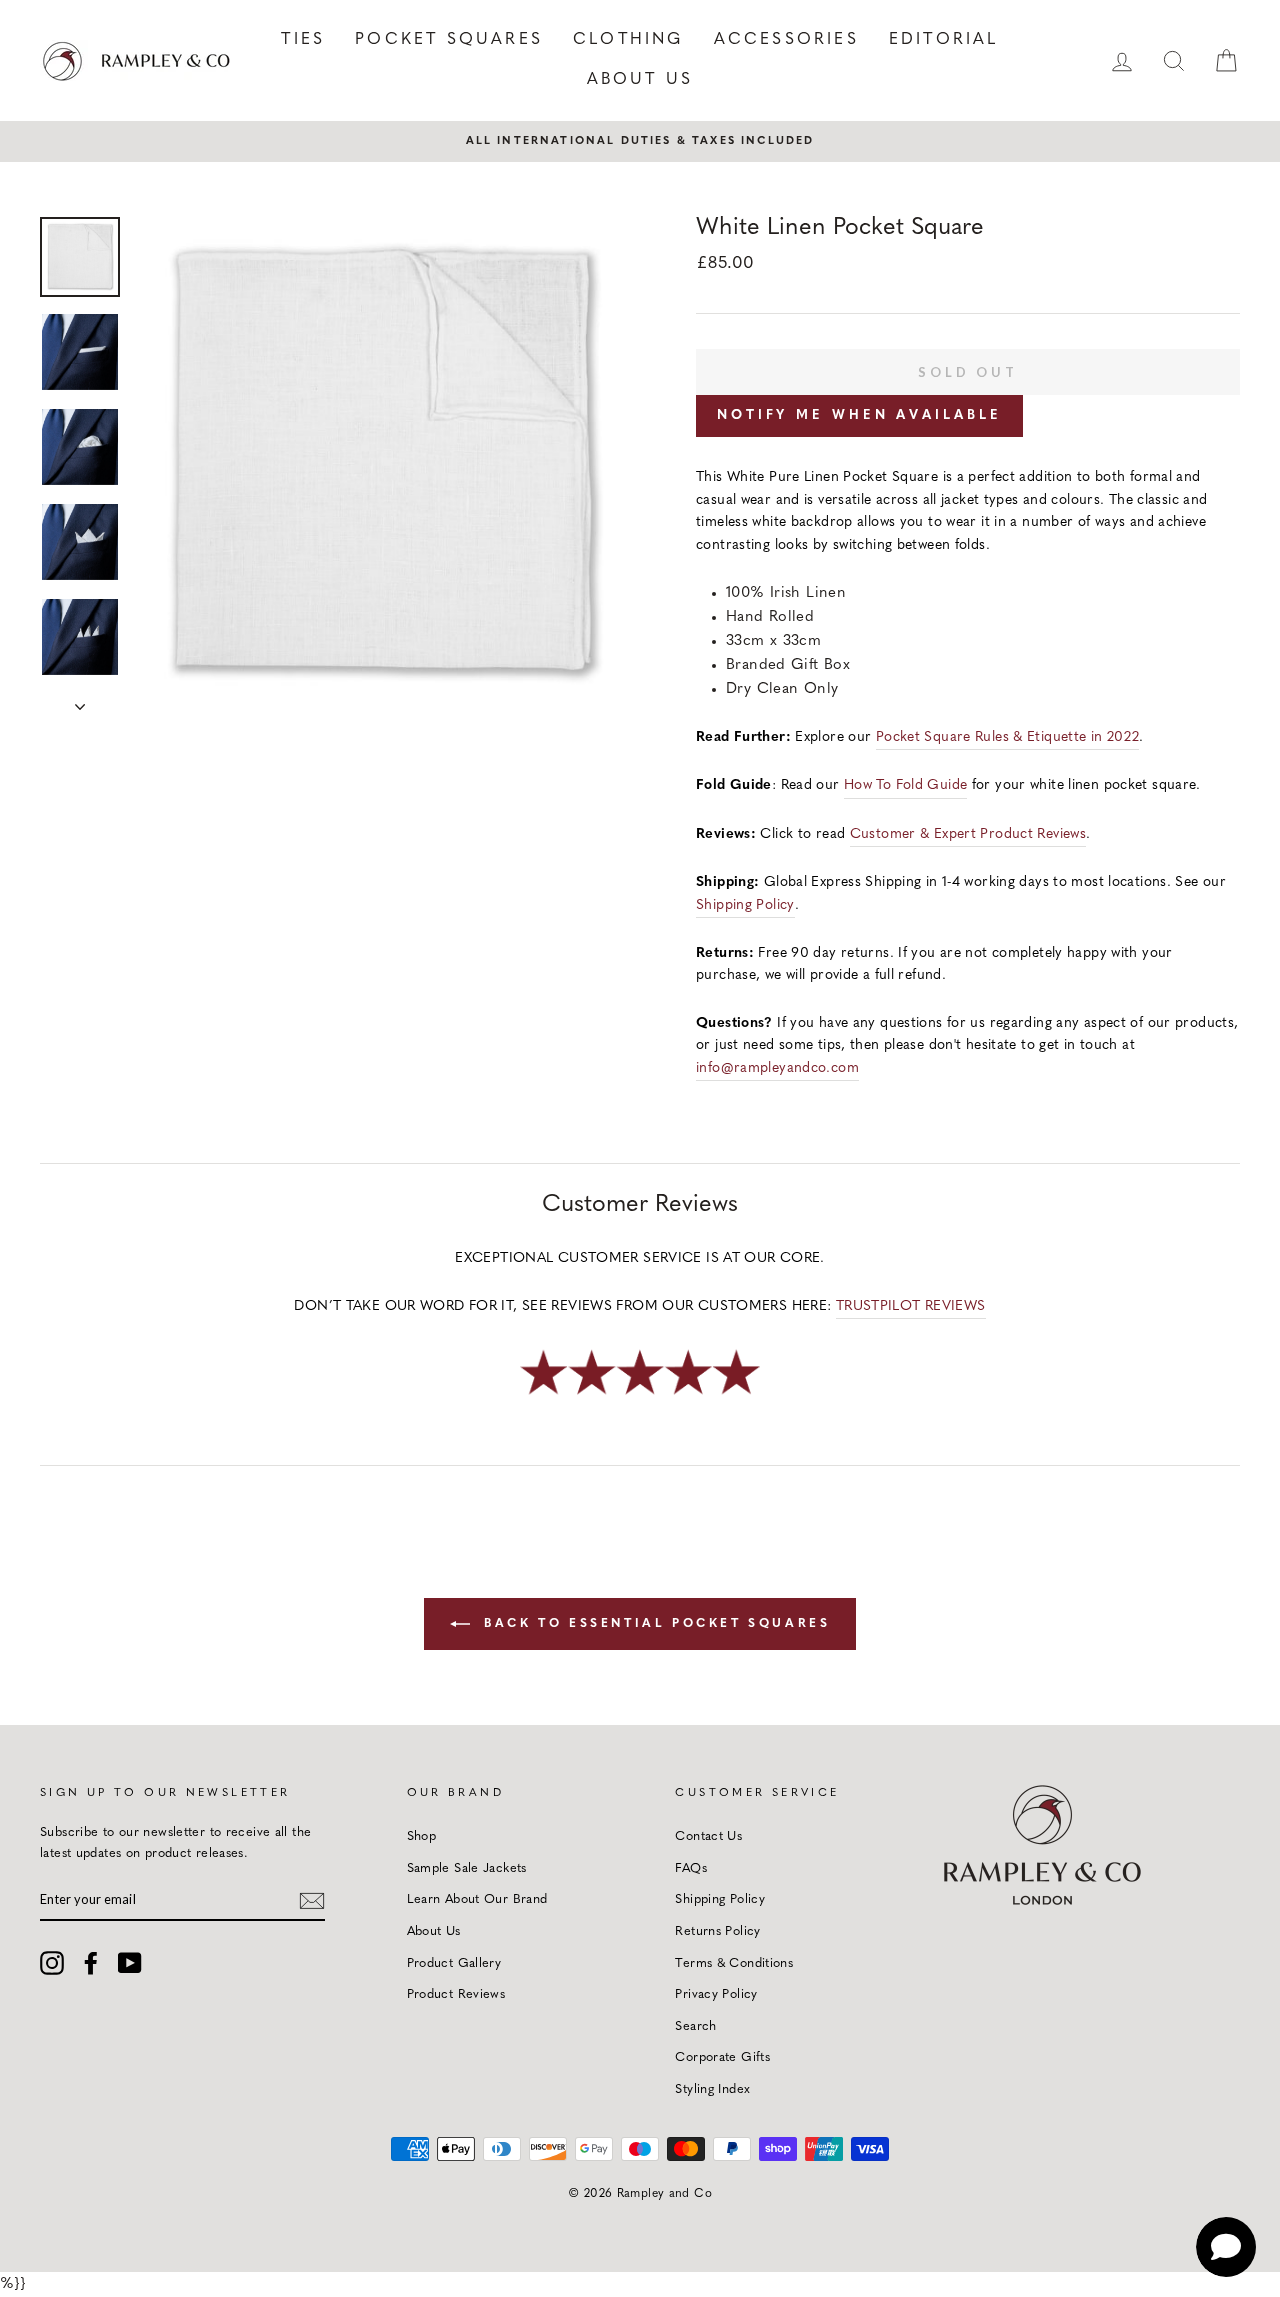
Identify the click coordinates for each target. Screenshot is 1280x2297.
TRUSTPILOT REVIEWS (911, 1306)
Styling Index (712, 2089)
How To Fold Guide (905, 785)
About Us (640, 80)
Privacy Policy (716, 1994)
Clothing (628, 40)
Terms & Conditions (734, 1963)
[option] (640, 141)
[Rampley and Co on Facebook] (91, 1963)
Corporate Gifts (722, 2057)
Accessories (786, 40)
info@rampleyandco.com (777, 1068)
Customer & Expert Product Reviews (968, 834)
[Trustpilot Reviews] (640, 1396)
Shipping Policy (745, 905)
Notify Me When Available (859, 415)
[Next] (80, 701)
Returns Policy (717, 1931)
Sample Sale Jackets (467, 1868)
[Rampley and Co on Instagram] (52, 1963)
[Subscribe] (312, 1900)
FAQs (691, 1868)
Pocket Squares (449, 40)
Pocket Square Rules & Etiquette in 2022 (1008, 737)
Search (695, 2026)
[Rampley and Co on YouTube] (130, 1963)
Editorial (944, 40)
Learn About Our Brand (477, 1899)
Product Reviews (456, 1994)
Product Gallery (454, 1963)
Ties (303, 40)
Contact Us (708, 1836)
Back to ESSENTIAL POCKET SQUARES (654, 1624)
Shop (422, 1836)
